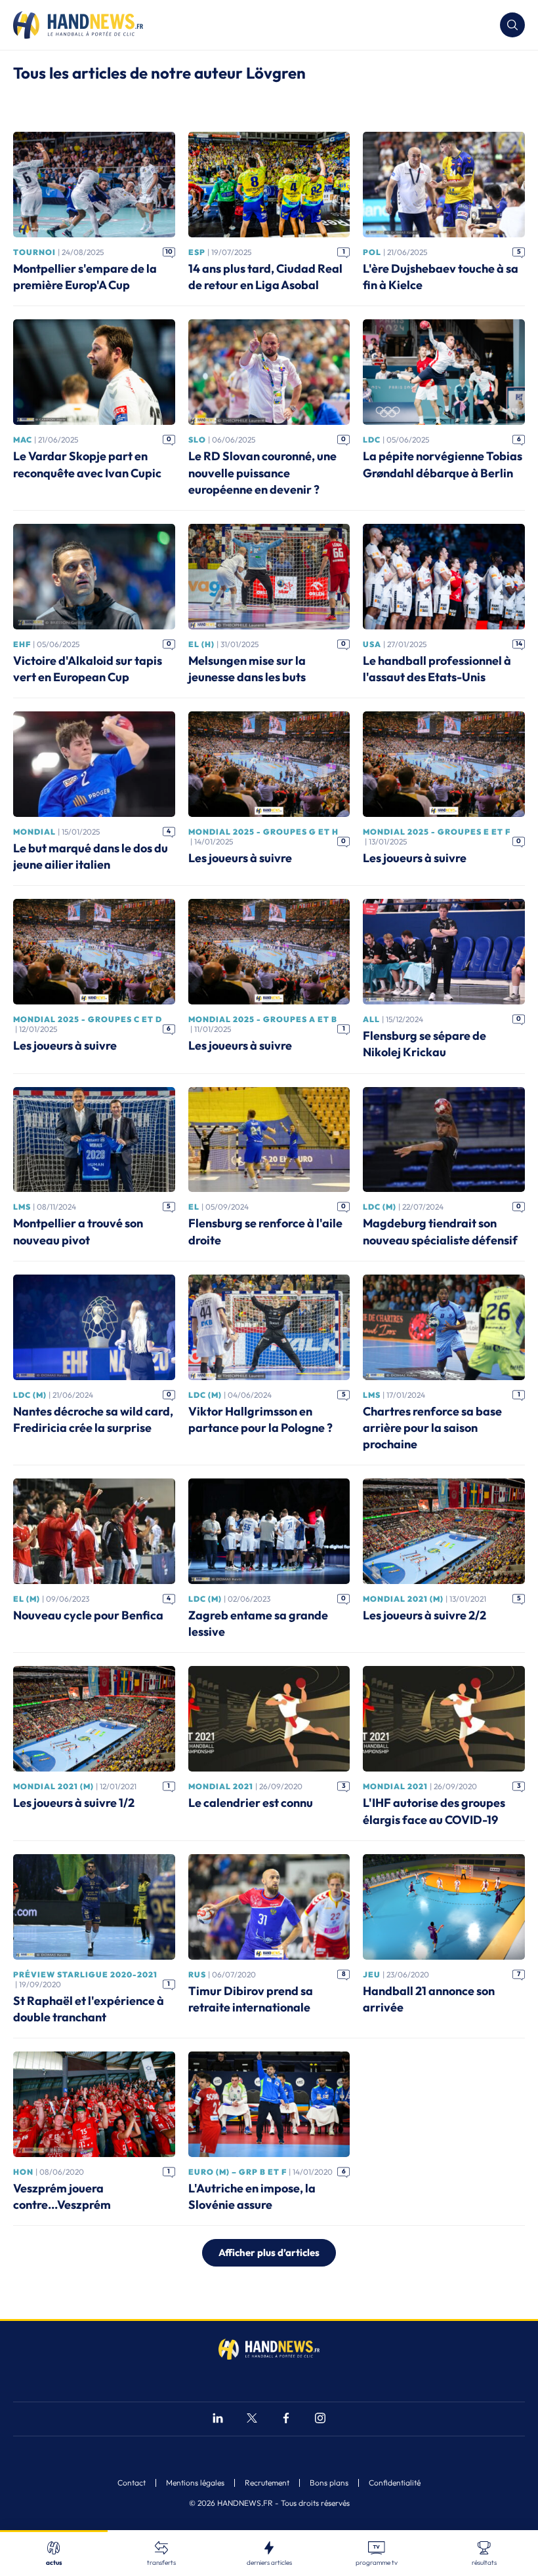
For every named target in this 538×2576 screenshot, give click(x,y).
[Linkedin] (218, 2420)
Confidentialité (395, 2483)
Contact (132, 2483)
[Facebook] (286, 2420)
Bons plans (329, 2483)
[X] (252, 2420)
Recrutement (267, 2483)
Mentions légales (195, 2483)
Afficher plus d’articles (269, 2252)
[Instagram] (320, 2420)
